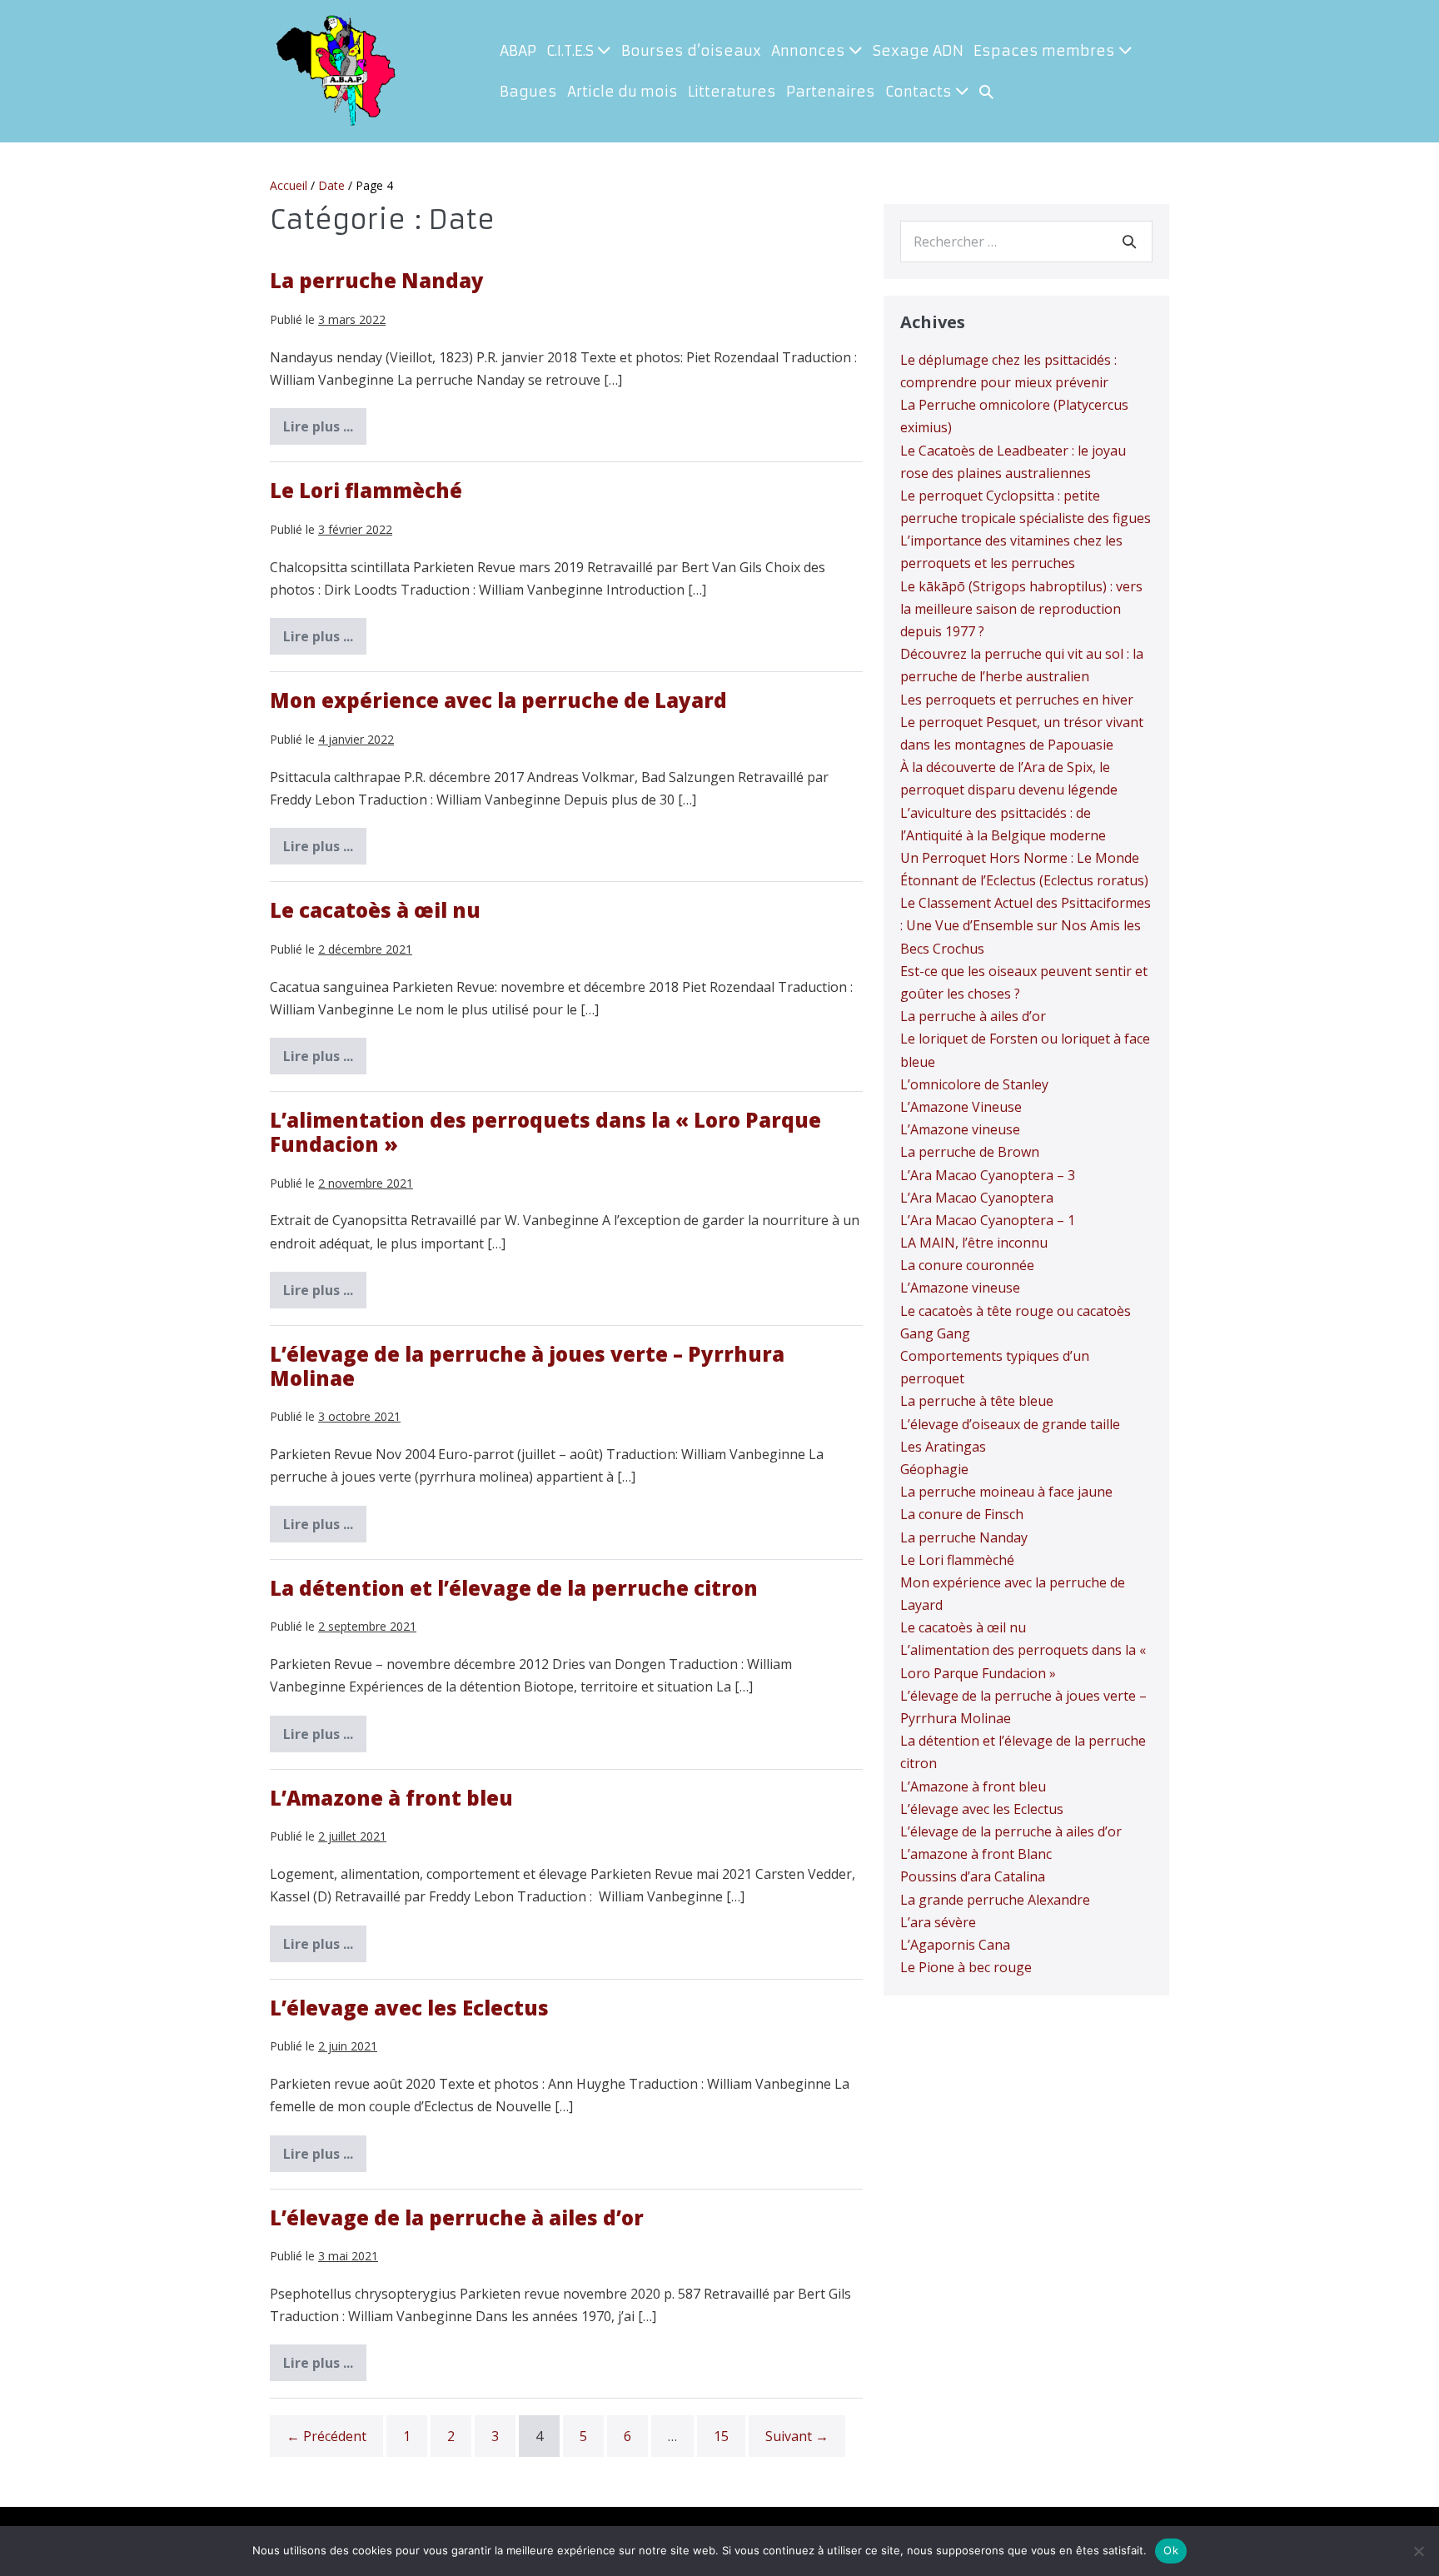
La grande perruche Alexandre (995, 1900)
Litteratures (732, 92)
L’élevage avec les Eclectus (409, 2008)
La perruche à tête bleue (977, 1401)
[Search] (1129, 242)
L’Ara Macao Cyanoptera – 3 (988, 1175)
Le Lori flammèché (366, 490)
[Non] (1418, 2551)
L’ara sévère (938, 1922)
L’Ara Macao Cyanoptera (977, 1198)
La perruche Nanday (377, 280)
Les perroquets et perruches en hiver (1017, 700)
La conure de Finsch (962, 1514)
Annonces (810, 51)
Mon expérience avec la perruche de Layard (498, 700)
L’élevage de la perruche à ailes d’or (457, 2217)
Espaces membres (1046, 51)
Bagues (528, 92)
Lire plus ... (325, 431)
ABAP (518, 51)
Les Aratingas (943, 1447)
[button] (986, 92)
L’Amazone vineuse (960, 1129)
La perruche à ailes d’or (973, 1016)
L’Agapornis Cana (955, 1945)
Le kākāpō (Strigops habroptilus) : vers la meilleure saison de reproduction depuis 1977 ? (1021, 609)
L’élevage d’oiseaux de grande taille (1010, 1424)
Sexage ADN (918, 51)
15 (721, 2436)
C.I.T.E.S (572, 51)
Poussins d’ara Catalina (973, 1876)
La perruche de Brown (970, 1152)
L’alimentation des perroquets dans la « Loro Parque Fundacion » (545, 1132)
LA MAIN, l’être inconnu (974, 1243)
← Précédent (326, 2436)
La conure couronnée (967, 1265)
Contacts (920, 92)
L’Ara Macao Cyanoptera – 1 (988, 1220)
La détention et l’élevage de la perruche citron (514, 1588)
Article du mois (622, 92)
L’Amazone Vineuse (961, 1107)
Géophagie (934, 1469)
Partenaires (831, 92)
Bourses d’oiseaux (691, 51)
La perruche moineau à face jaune (1006, 1492)
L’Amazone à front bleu (391, 1798)
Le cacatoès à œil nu (375, 910)
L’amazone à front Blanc (976, 1854)
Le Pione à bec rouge (966, 1967)
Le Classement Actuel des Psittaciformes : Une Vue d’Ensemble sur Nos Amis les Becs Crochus (1026, 925)
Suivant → (797, 2436)
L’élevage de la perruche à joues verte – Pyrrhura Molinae (527, 1366)
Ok (1171, 2550)
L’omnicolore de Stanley (974, 1084)
